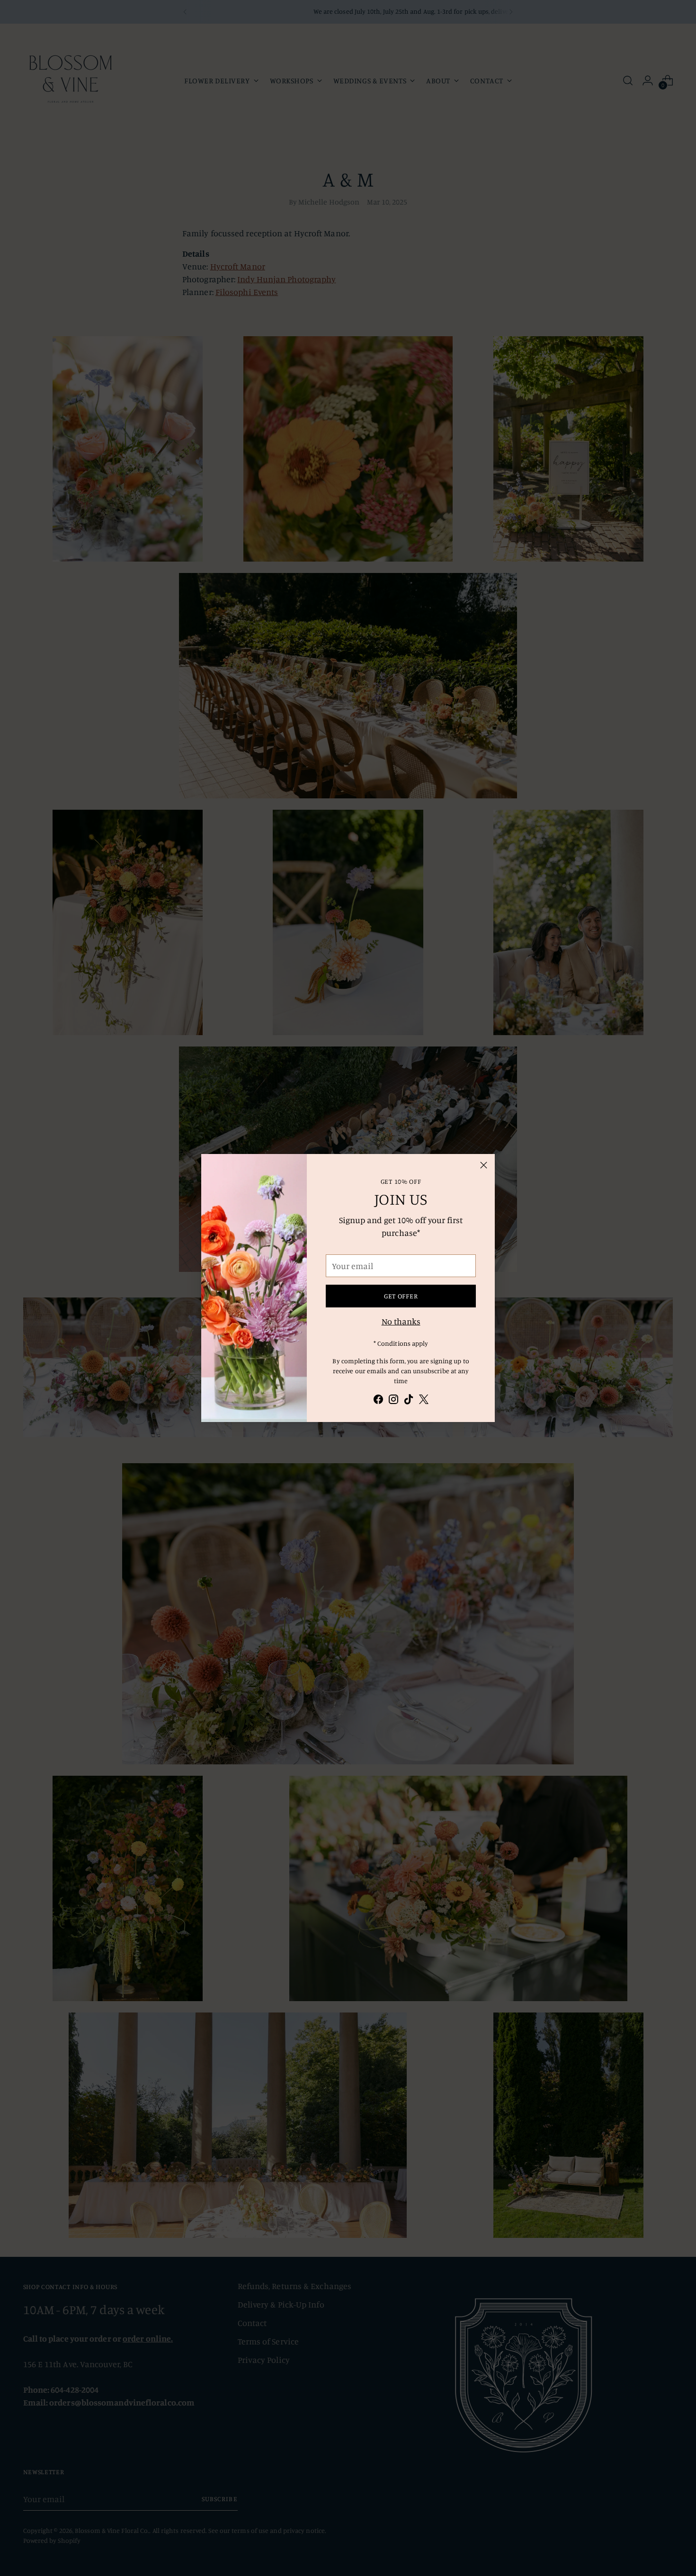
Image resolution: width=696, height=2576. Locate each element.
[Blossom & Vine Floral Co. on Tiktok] (409, 1401)
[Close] (484, 1165)
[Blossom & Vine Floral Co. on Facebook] (378, 1401)
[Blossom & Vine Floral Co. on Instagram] (393, 1401)
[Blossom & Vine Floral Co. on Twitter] (424, 1401)
